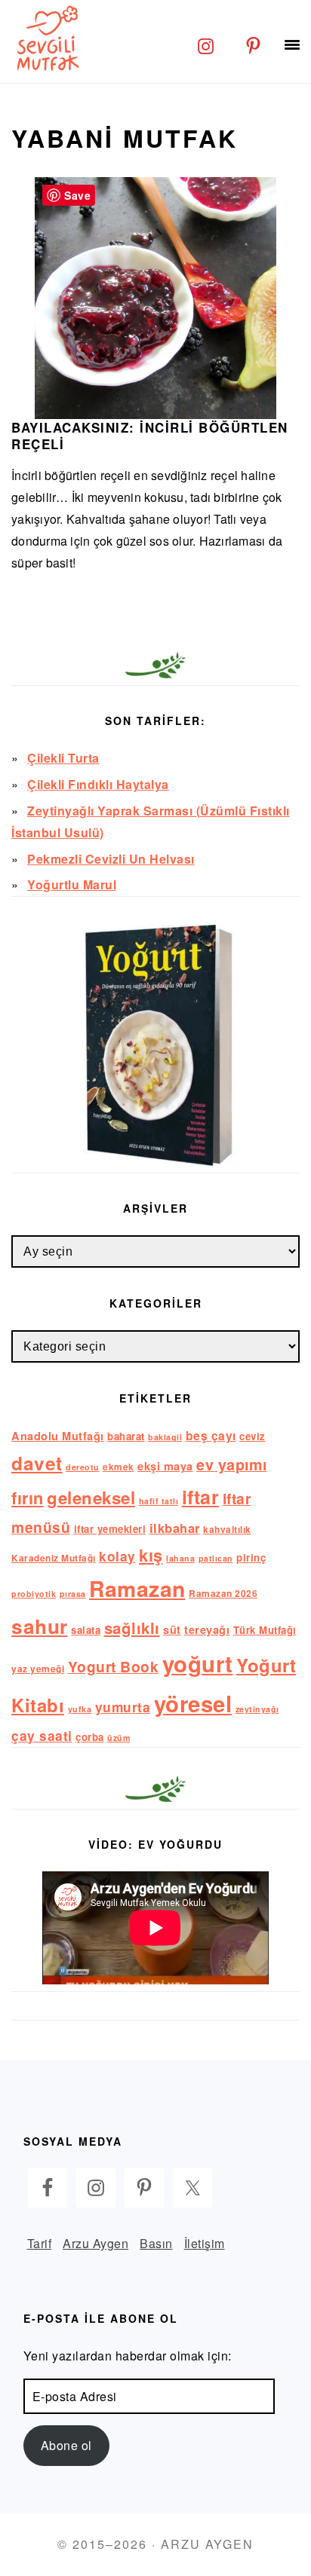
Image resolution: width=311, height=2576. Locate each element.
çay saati (42, 1735)
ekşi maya (165, 1466)
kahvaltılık (227, 1530)
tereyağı (207, 1629)
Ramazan (137, 1588)
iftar (201, 1497)
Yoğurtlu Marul (72, 884)
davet (37, 1463)
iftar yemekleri (110, 1529)
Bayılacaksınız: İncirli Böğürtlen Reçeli (150, 436)
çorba (90, 1737)
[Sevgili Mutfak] (45, 38)
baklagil (165, 1437)
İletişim (205, 2243)
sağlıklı (132, 1628)
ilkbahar (175, 1528)
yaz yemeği (38, 1669)
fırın (28, 1498)
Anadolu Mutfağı (58, 1436)
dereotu (83, 1467)
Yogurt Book (114, 1666)
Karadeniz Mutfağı (54, 1558)
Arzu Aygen (95, 2243)
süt (172, 1629)
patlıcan (216, 1558)
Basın (156, 2243)
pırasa (73, 1594)
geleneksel (91, 1498)
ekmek (119, 1467)
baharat (126, 1436)
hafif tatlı (159, 1501)
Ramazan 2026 (223, 1594)
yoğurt (198, 1663)
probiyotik (34, 1594)
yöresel (193, 1703)
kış (151, 1555)
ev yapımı (232, 1464)
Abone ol (66, 2445)
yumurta (123, 1707)
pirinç (251, 1557)
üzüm (119, 1738)
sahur (40, 1626)
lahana (180, 1558)
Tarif (40, 2243)
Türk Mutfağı (265, 1630)
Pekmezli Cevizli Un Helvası (111, 859)
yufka (80, 1709)
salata (86, 1630)
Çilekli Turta (63, 758)
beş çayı (211, 1435)
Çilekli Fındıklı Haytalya (98, 784)
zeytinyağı (257, 1709)
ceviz (252, 1436)
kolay (117, 1556)
